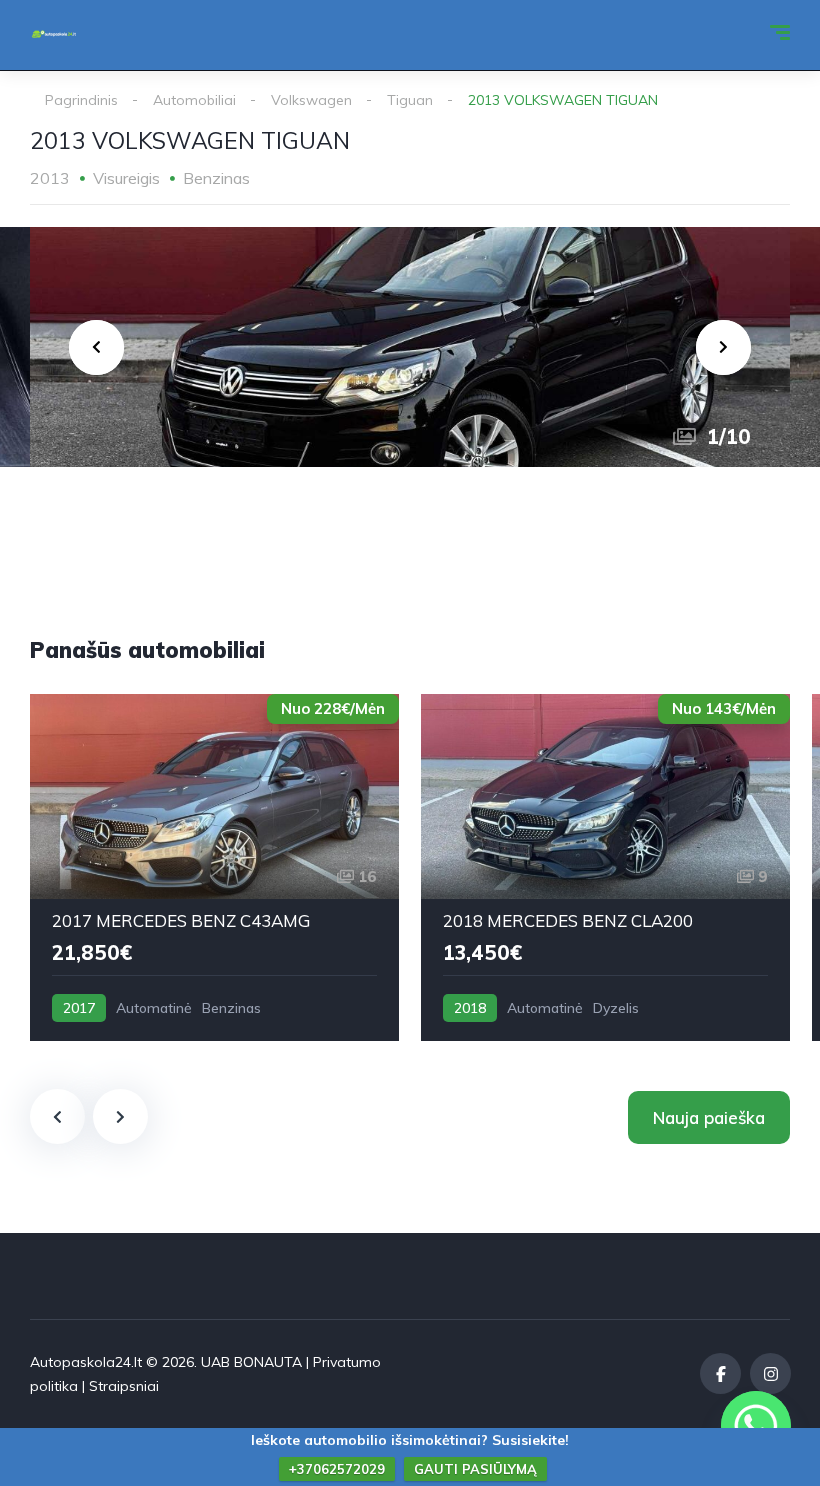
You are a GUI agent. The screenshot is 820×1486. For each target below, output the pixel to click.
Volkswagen (311, 100)
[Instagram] (770, 1373)
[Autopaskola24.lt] (54, 35)
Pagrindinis (81, 100)
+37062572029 (337, 1469)
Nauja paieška (709, 1117)
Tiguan (410, 100)
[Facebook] (720, 1373)
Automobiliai (194, 100)
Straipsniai (124, 1386)
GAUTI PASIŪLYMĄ (475, 1469)
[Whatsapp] (756, 1426)
